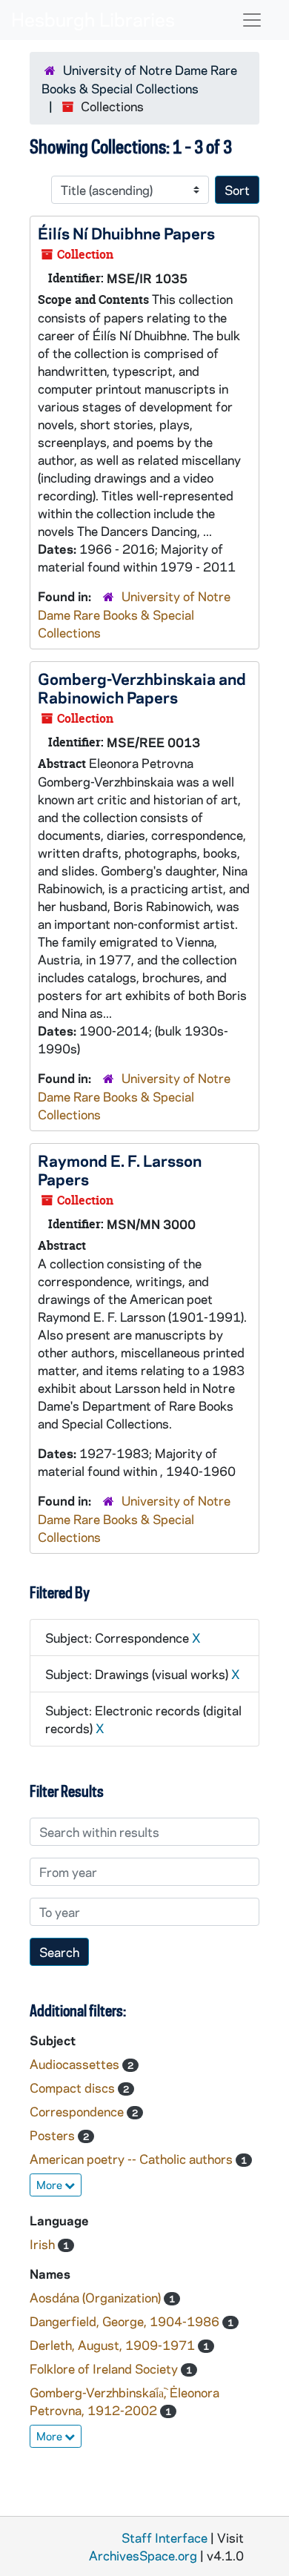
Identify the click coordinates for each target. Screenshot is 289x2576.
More (50, 2185)
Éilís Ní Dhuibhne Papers (126, 233)
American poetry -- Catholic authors (133, 2159)
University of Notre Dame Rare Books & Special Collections (134, 614)
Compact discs (74, 2087)
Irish (44, 2244)
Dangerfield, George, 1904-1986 (126, 2321)
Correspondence (78, 2111)
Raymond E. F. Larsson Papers (120, 1169)
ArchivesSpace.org (143, 2555)
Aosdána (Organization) (97, 2297)
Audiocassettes (76, 2064)
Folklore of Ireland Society (105, 2368)
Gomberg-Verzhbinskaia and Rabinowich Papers (142, 688)
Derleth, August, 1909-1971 (114, 2345)
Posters (54, 2135)
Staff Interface (165, 2537)
